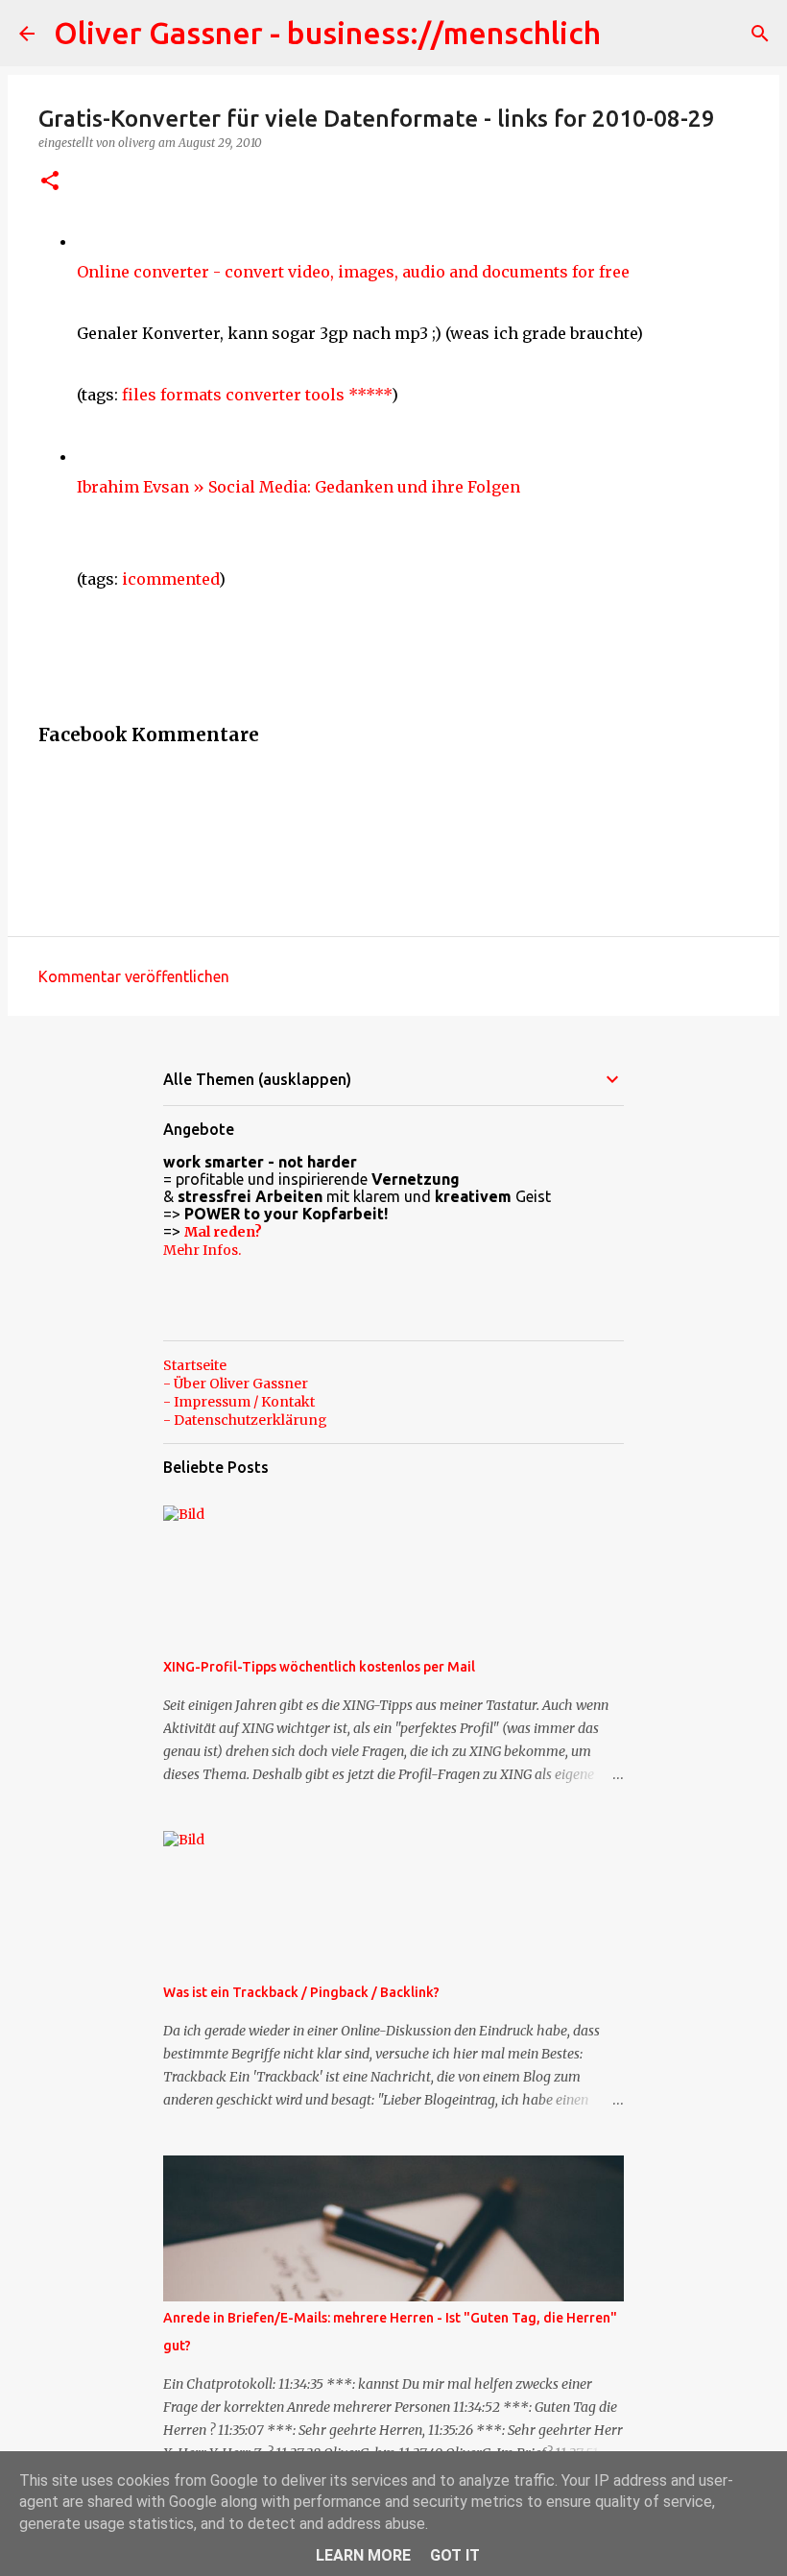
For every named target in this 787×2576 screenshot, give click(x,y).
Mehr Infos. (202, 1250)
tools (325, 395)
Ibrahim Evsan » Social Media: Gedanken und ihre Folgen (298, 487)
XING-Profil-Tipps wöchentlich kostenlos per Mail (319, 1667)
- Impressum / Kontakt (239, 1402)
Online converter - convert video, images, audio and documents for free (353, 272)
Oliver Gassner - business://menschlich (327, 33)
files (139, 395)
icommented (170, 579)
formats (191, 395)
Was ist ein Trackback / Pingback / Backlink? (301, 1992)
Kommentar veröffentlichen (134, 976)
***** (370, 395)
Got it (455, 2555)
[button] (50, 182)
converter (263, 395)
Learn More (363, 2555)
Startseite (195, 1365)
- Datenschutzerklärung (245, 1420)
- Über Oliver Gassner (236, 1384)
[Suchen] (760, 34)
